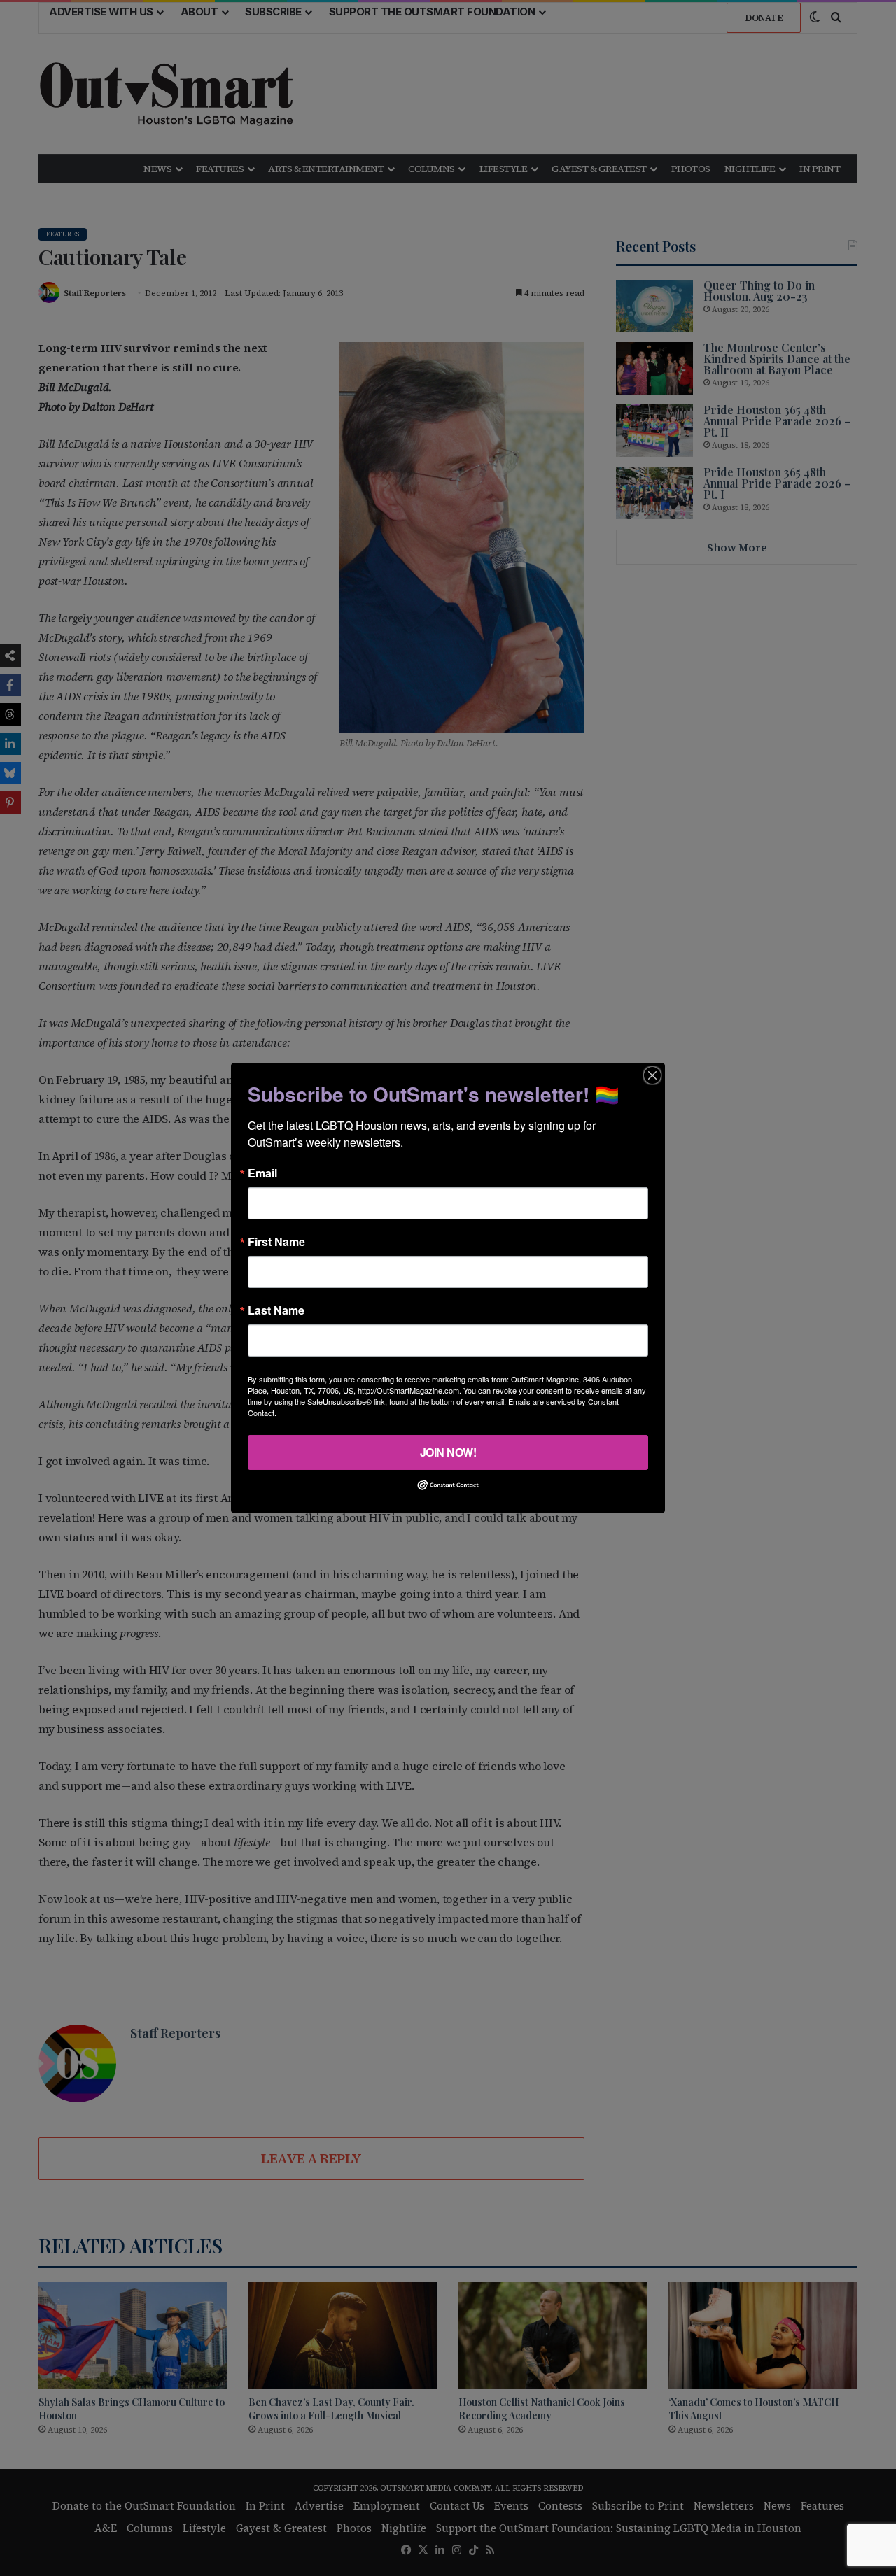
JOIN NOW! (448, 1452)
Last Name (276, 1310)
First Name (276, 1242)
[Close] (652, 1075)
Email (262, 1173)
